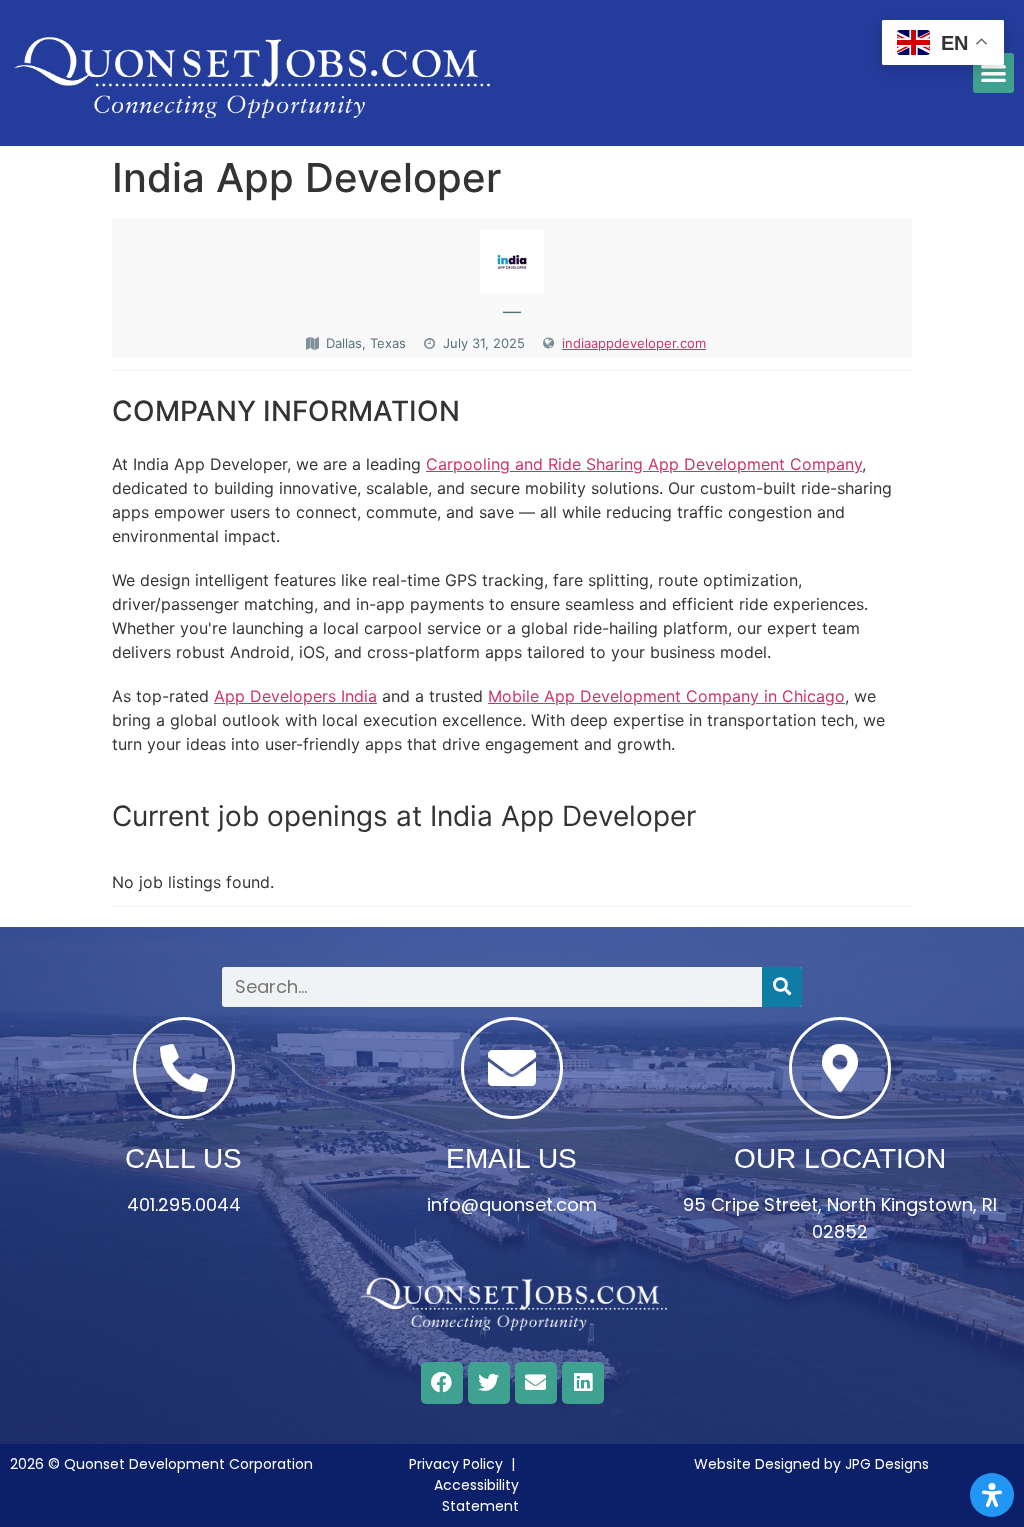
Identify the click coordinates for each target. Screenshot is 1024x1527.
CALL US (183, 1158)
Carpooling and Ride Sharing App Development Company (644, 464)
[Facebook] (442, 1383)
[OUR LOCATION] (840, 1068)
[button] (993, 73)
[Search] (782, 987)
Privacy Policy (456, 1464)
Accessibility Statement (476, 1495)
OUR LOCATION (840, 1158)
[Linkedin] (583, 1383)
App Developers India (295, 696)
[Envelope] (536, 1383)
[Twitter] (489, 1383)
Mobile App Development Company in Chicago (666, 696)
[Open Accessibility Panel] (992, 1495)
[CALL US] (184, 1068)
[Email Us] (512, 1068)
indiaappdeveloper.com (634, 343)
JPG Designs (887, 1464)
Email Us (511, 1158)
